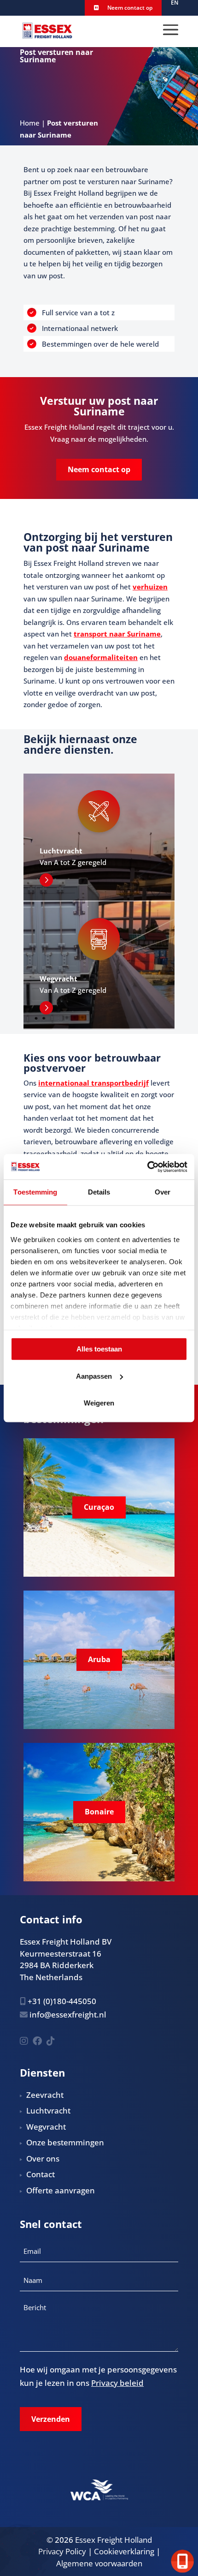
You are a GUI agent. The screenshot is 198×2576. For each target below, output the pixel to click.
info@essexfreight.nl (68, 2015)
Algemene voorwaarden (99, 2563)
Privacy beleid (117, 2383)
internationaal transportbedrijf (93, 1083)
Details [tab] (99, 1192)
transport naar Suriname (117, 634)
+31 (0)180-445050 (62, 2001)
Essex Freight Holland (114, 2540)
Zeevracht (45, 2095)
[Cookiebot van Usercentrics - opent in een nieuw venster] (147, 1167)
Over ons (43, 2159)
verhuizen (150, 587)
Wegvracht (46, 2127)
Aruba (99, 1659)
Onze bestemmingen (65, 2142)
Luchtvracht (48, 2111)
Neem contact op (129, 8)
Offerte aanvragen (61, 2190)
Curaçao (99, 1507)
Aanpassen (94, 1376)
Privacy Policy (62, 2551)
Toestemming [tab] (35, 1192)
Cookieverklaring (124, 2551)
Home (30, 123)
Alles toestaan (99, 1349)
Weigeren (99, 1403)
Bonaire (99, 1812)
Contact (41, 2174)
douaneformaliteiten (101, 657)
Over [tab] (163, 1192)
